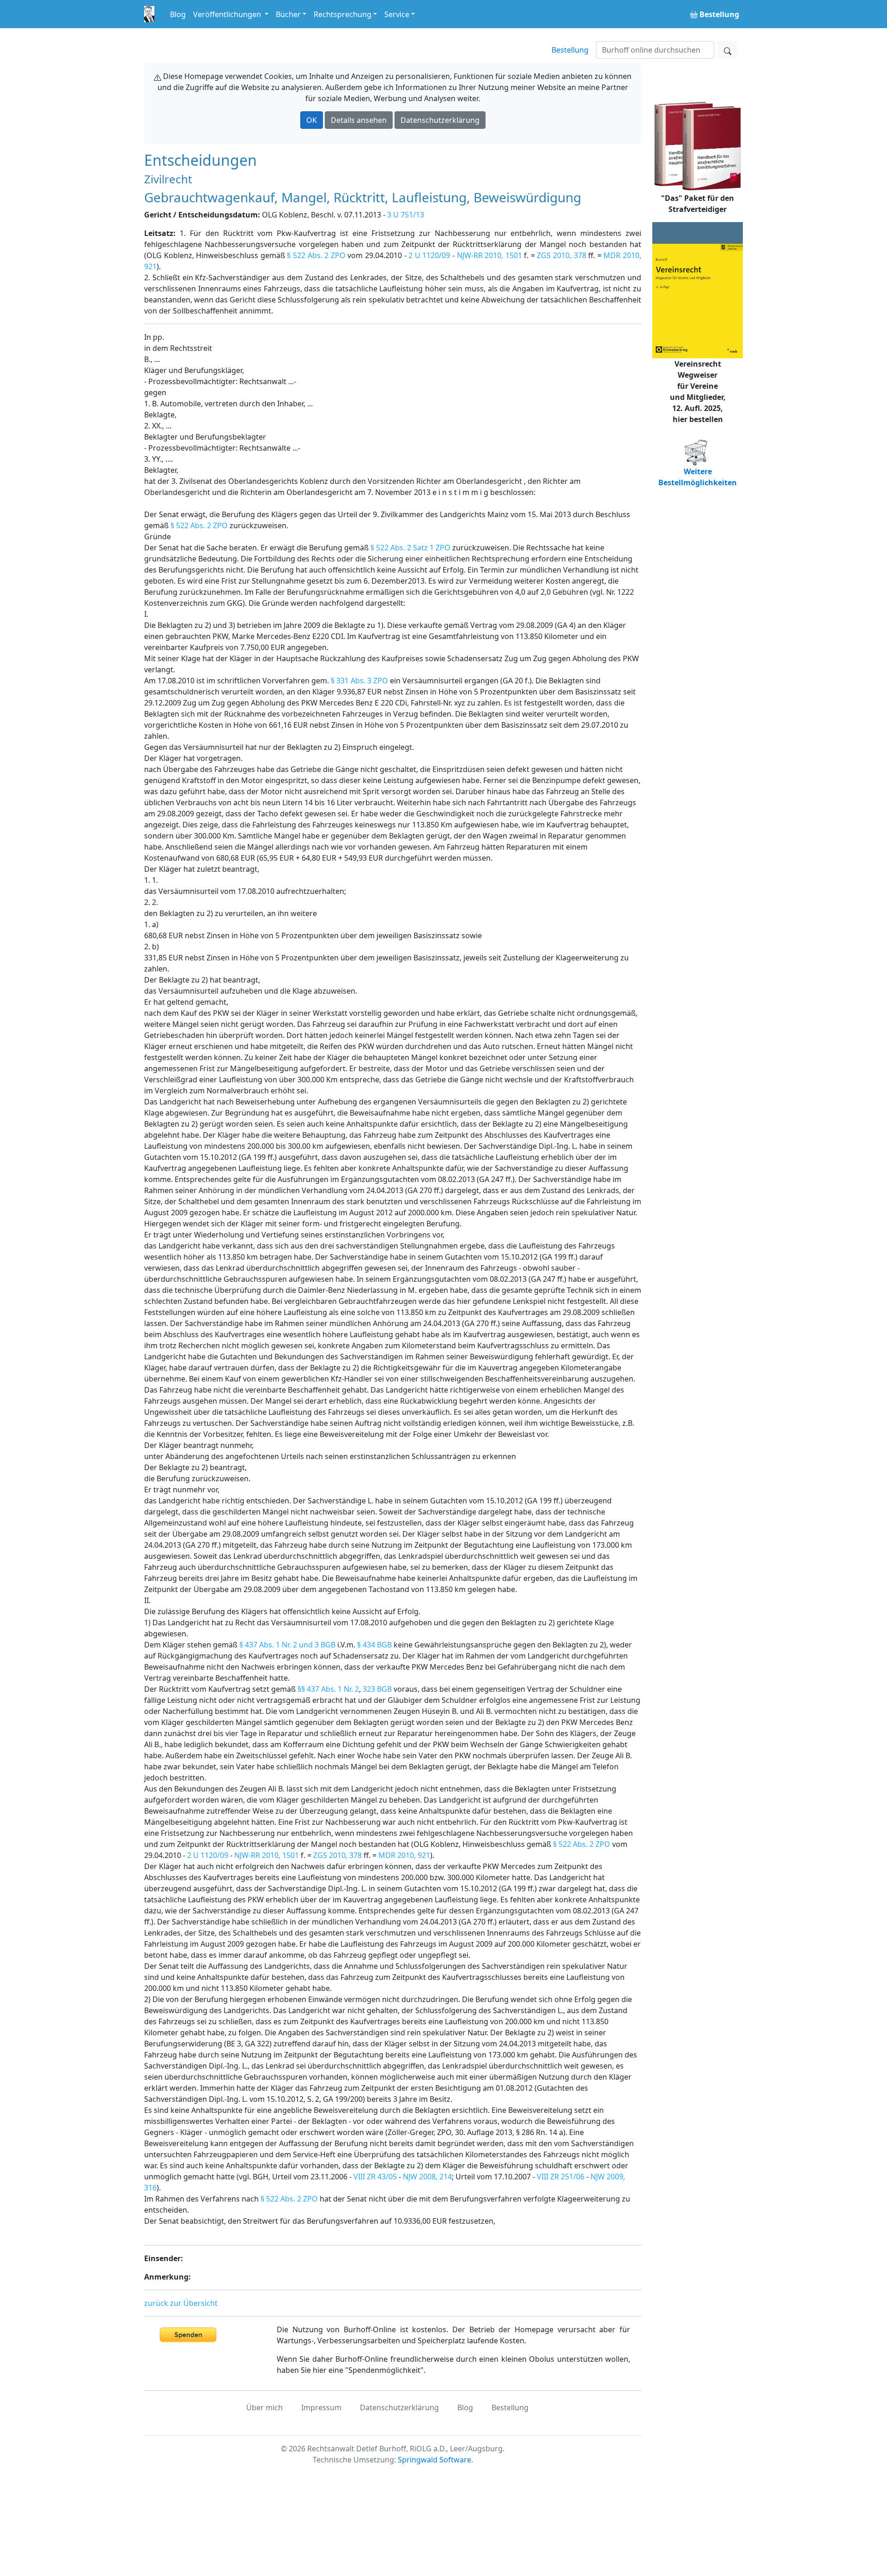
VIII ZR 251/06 (561, 2177)
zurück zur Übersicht (181, 2303)
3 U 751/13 (406, 215)
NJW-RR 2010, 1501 (489, 255)
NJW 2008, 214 (427, 2177)
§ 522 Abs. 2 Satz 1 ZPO (410, 548)
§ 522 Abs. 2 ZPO (316, 255)
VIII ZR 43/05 (375, 2177)
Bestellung (570, 50)
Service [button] (397, 14)
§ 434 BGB (374, 1645)
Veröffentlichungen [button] (228, 14)
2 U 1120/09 (429, 255)
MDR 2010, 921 (404, 1855)
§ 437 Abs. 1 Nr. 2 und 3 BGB (287, 1645)
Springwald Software (434, 2460)
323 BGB (377, 1689)
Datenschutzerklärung (440, 120)
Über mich (264, 2407)
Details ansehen (359, 120)
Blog (178, 14)
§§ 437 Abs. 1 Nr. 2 (328, 1689)
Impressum (321, 2407)
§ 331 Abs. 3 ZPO (359, 681)
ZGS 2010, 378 (561, 255)
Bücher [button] (288, 14)
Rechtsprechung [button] (343, 14)
